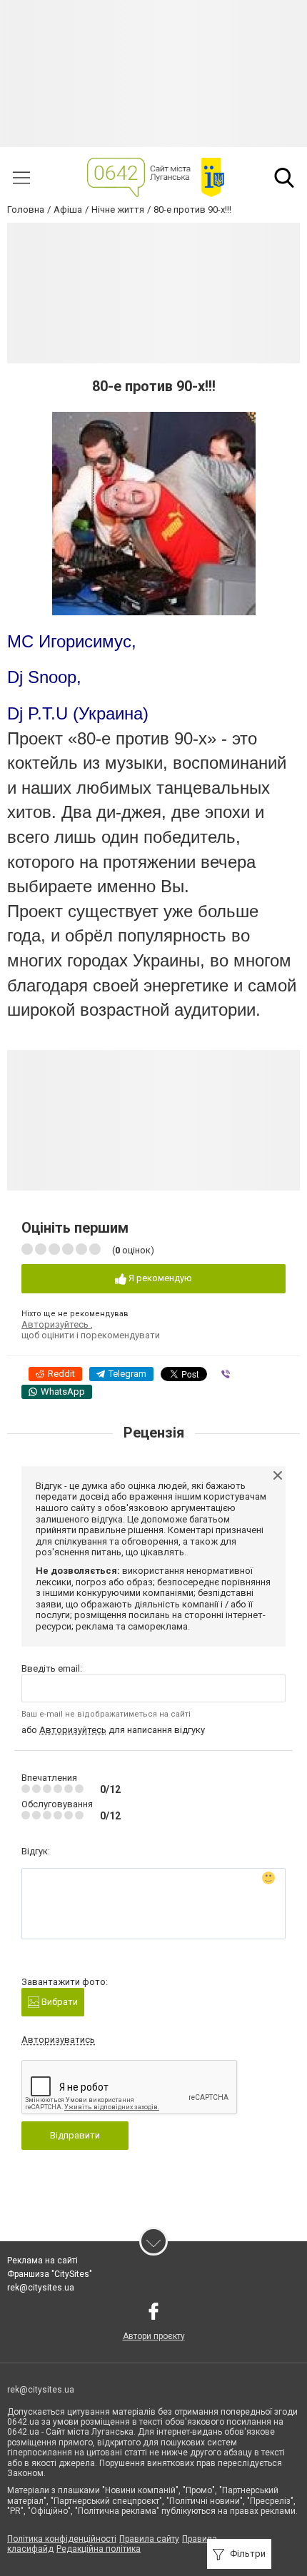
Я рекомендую (159, 1278)
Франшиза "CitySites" (50, 2274)
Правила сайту (149, 2539)
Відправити (75, 2135)
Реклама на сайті (42, 2261)
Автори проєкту (154, 2336)
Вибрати (59, 2002)
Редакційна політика (99, 2549)
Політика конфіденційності (62, 2539)
